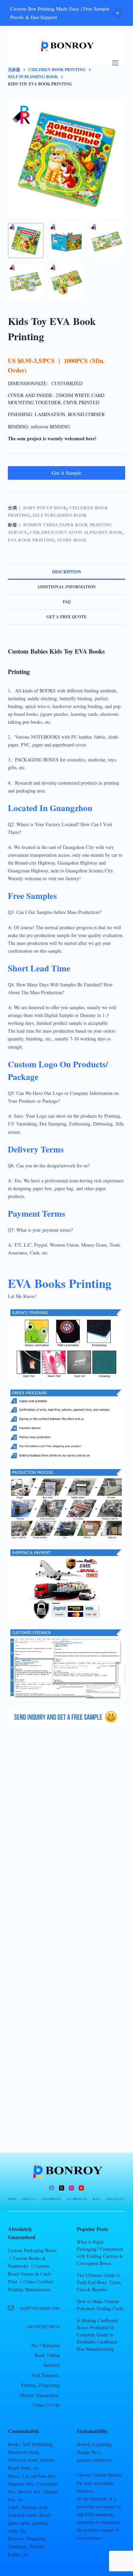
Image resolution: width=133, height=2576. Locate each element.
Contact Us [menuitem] (115, 2199)
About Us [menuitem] (29, 2199)
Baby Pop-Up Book (45, 508)
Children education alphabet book (76, 532)
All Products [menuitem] (77, 2199)
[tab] (66, 572)
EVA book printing (31, 540)
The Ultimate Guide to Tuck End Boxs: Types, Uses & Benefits (99, 2282)
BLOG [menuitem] (97, 2199)
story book (72, 540)
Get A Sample (67, 473)
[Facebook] (52, 2188)
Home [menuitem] (12, 2199)
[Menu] (115, 63)
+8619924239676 (43, 2326)
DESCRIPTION (67, 572)
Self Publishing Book (60, 515)
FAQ (67, 602)
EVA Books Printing (60, 1283)
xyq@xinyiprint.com (40, 2308)
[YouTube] (81, 2188)
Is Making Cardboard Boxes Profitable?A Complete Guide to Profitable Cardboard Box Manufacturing (97, 2335)
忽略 (118, 13)
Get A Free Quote (66, 617)
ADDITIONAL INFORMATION (66, 587)
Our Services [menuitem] (51, 2199)
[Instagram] (71, 2188)
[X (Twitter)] (62, 2188)
